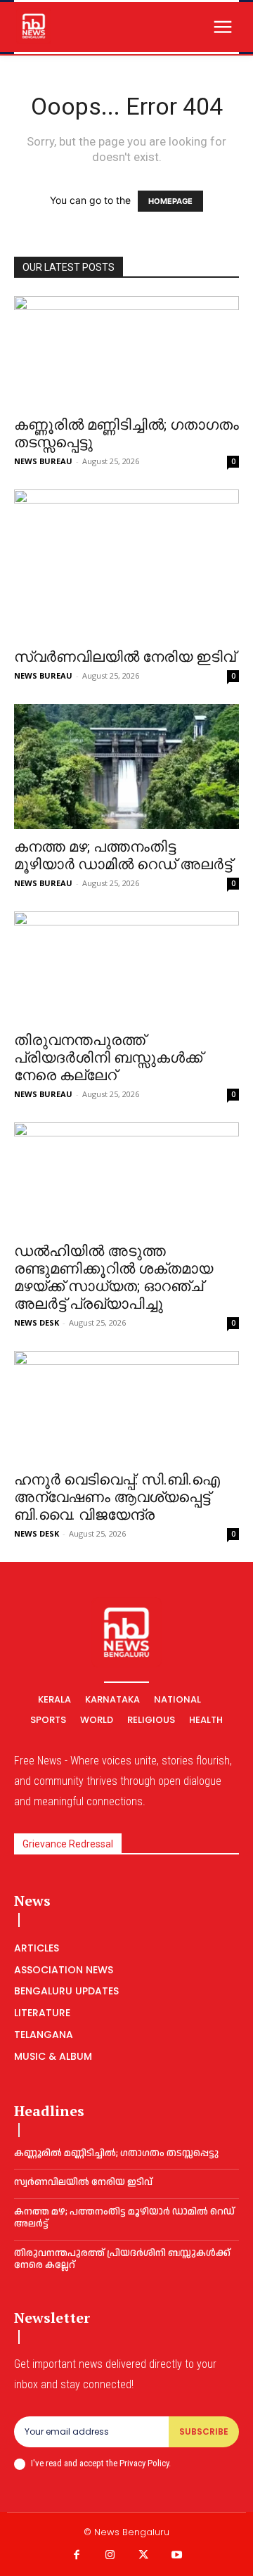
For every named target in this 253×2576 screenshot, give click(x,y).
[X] (143, 2556)
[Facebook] (77, 2556)
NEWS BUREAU (43, 461)
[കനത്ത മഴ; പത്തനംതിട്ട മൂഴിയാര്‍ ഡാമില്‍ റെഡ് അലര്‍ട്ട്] (126, 767)
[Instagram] (110, 2556)
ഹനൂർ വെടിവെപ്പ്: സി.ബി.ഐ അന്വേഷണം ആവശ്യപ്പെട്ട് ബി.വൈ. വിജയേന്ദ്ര (117, 1497)
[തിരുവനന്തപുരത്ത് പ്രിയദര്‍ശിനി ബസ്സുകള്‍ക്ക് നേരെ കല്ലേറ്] (126, 967)
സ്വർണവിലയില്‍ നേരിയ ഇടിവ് (125, 657)
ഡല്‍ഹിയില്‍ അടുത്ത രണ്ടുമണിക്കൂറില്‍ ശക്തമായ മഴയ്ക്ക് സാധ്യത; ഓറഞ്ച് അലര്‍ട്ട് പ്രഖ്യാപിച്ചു (113, 1277)
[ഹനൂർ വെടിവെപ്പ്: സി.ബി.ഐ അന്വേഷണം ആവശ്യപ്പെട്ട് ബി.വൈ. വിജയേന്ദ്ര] (126, 1406)
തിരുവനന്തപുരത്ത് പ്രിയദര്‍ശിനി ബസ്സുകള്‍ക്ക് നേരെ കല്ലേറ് (108, 1058)
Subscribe (204, 2431)
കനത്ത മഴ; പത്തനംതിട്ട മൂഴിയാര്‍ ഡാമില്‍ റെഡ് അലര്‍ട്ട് (123, 856)
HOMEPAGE (170, 201)
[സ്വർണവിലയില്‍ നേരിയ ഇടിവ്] (126, 564)
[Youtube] (177, 2556)
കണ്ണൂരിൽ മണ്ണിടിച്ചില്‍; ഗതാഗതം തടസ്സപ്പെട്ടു (116, 2153)
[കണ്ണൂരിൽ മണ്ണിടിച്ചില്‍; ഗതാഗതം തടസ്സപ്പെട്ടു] (126, 352)
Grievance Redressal (68, 1844)
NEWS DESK (37, 1322)
